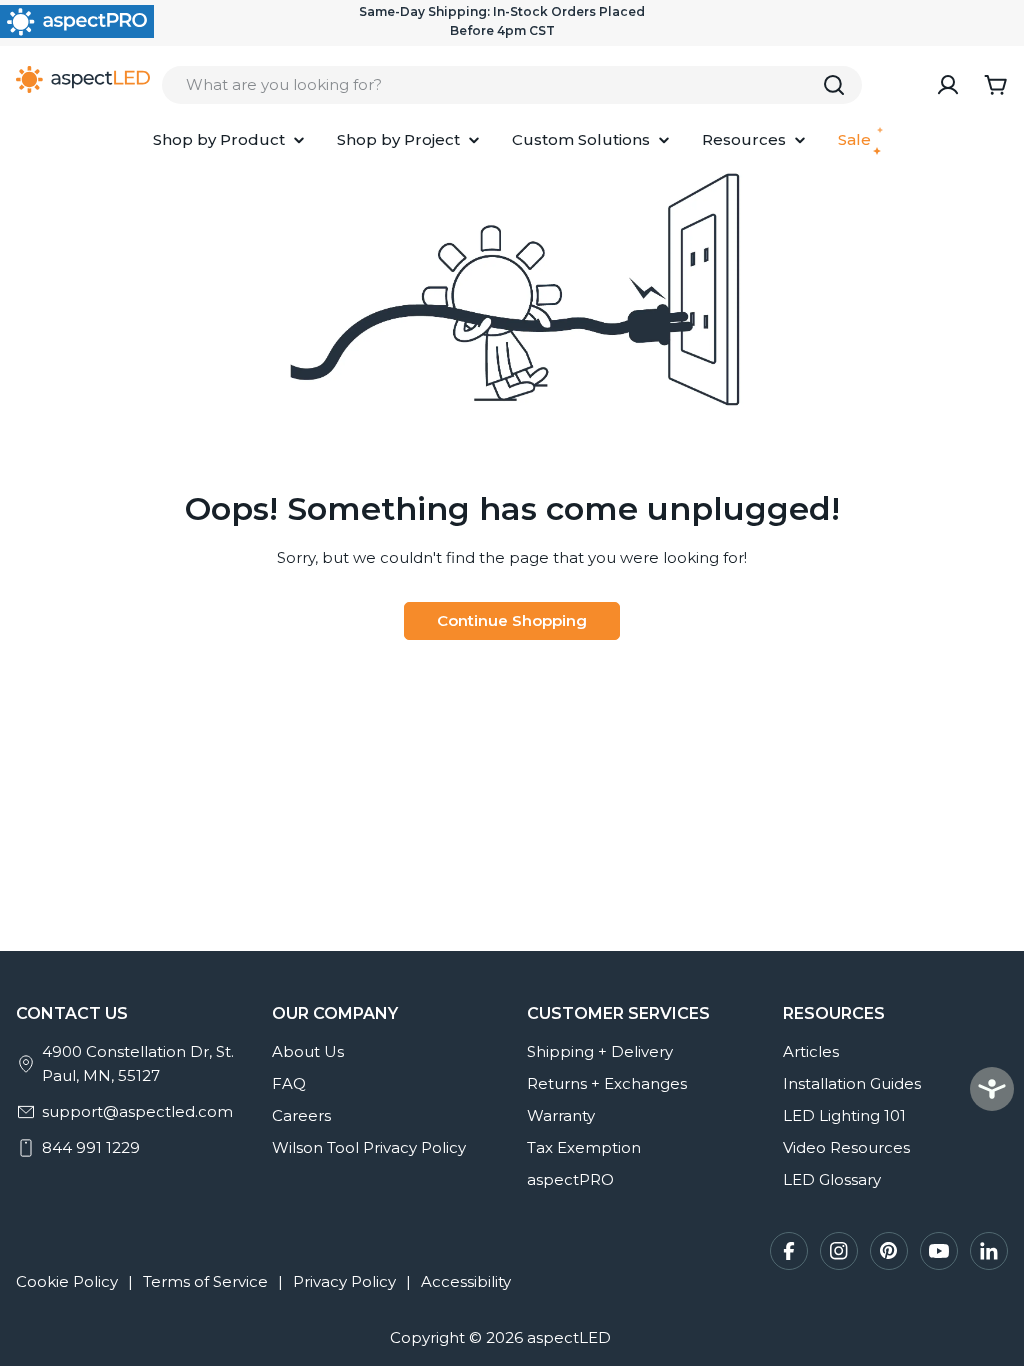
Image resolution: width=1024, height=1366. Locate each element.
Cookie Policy (67, 1281)
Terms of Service (205, 1281)
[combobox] (512, 85)
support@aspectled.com (137, 1111)
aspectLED (569, 1337)
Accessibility (466, 1281)
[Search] (834, 85)
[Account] (948, 85)
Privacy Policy (344, 1281)
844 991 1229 (91, 1147)
